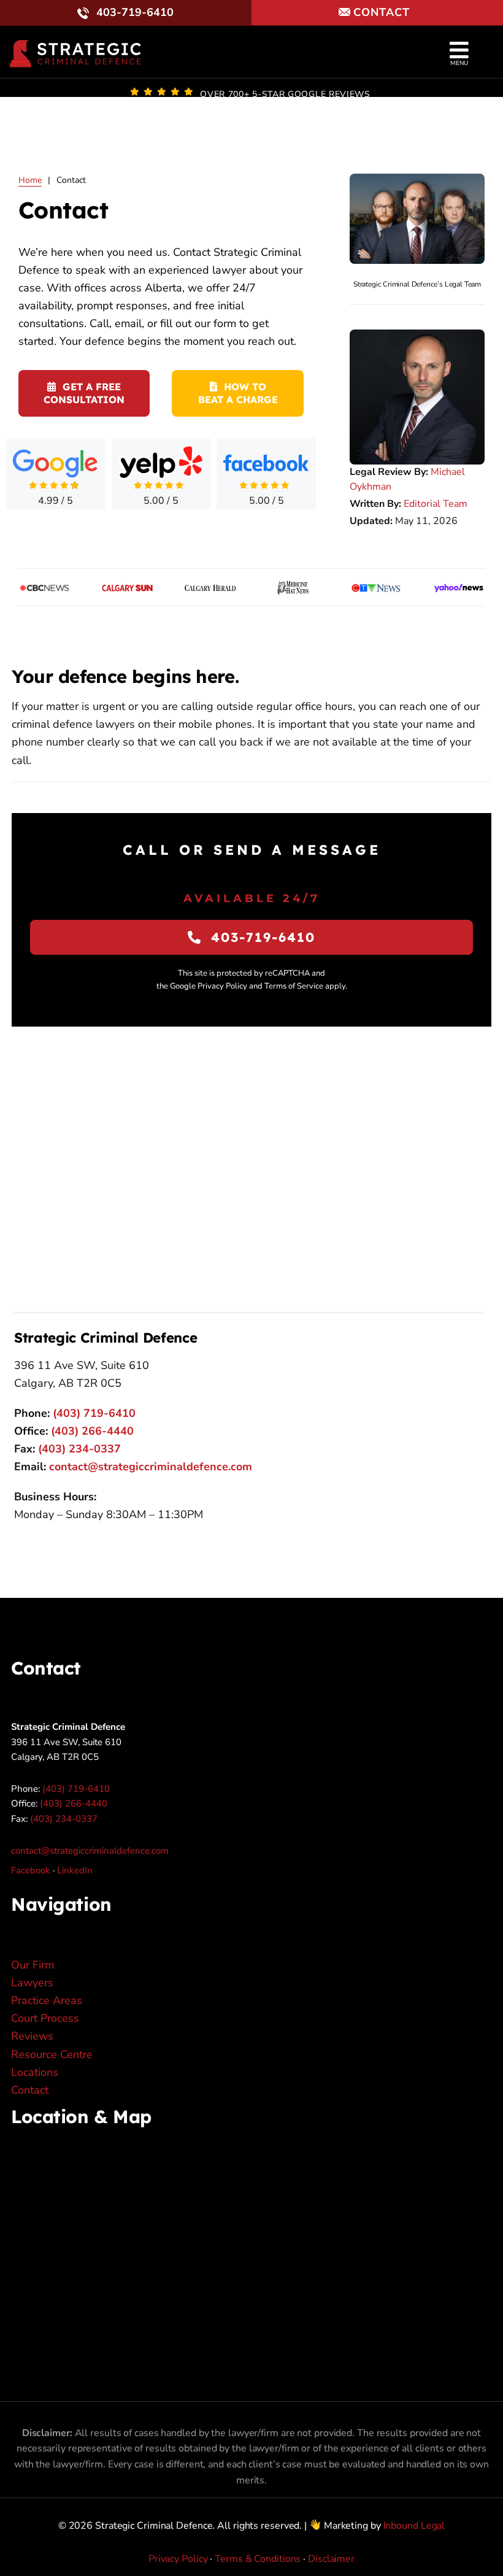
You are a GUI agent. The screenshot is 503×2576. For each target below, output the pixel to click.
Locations (35, 2072)
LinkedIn (75, 1870)
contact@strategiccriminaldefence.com (151, 1467)
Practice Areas (47, 2000)
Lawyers (32, 1983)
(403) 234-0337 (79, 1449)
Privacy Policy (178, 2559)
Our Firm (33, 1965)
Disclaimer (331, 2559)
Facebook (31, 1870)
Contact (30, 2090)
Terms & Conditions (258, 2559)
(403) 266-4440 (92, 1431)
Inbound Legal (414, 2526)
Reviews (32, 2036)
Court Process (45, 2018)
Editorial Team (436, 504)
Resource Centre (52, 2054)
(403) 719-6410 (76, 1789)
